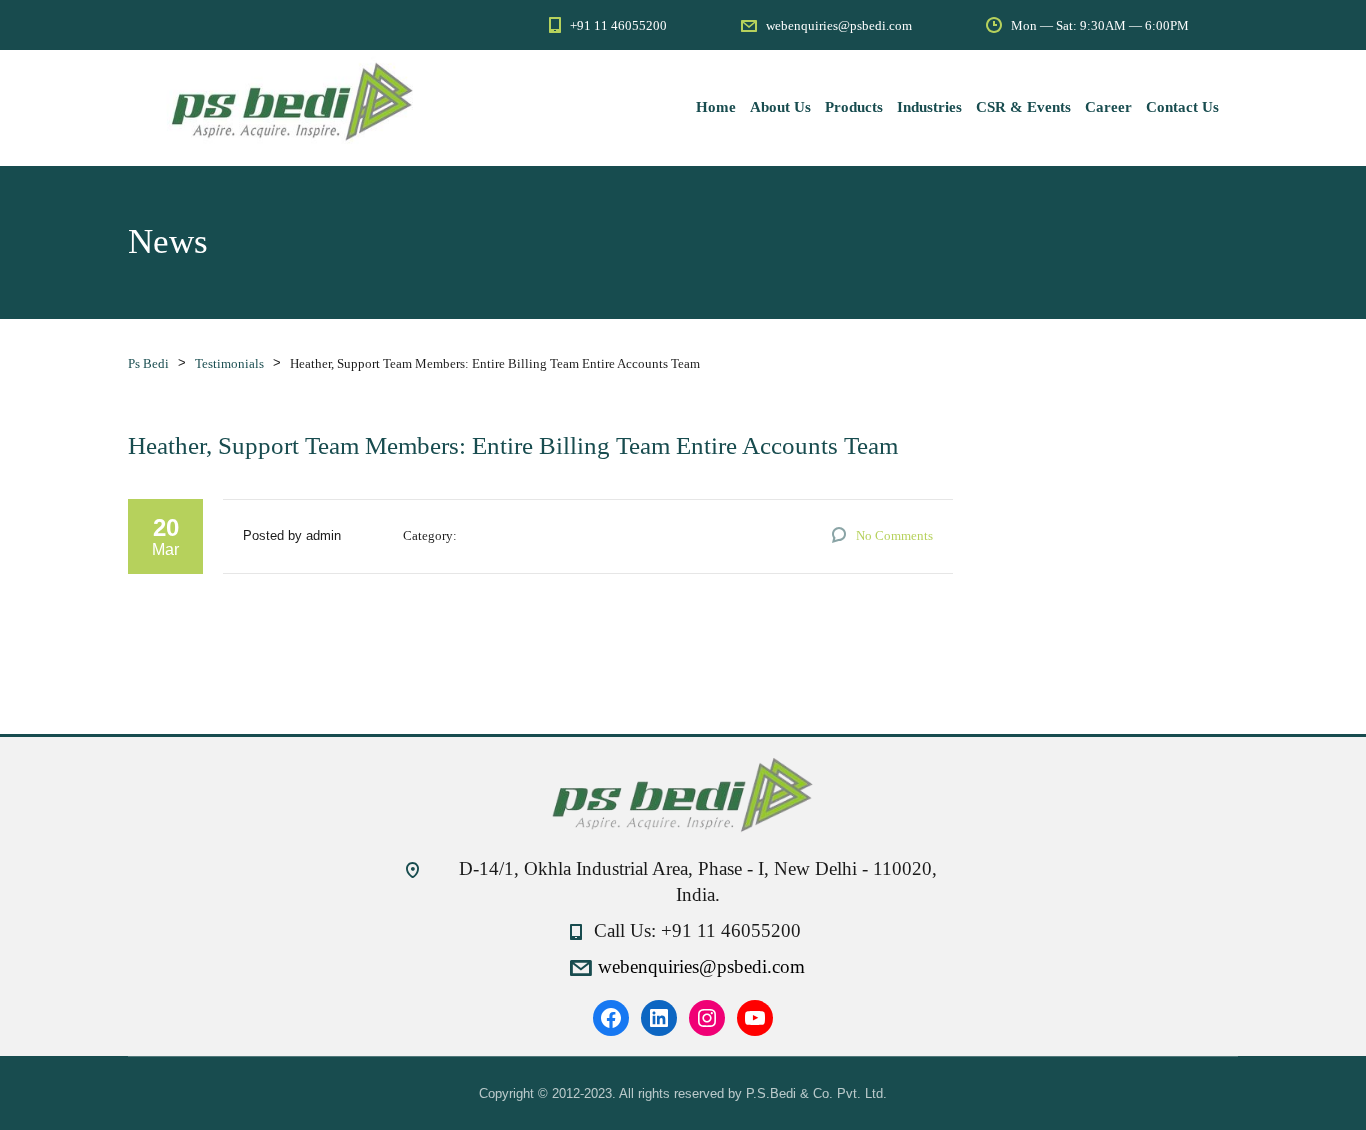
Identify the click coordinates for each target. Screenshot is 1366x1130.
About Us (780, 107)
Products (854, 107)
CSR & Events (1023, 107)
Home (716, 107)
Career (1108, 107)
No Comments (894, 535)
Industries (929, 107)
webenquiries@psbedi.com (701, 966)
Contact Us (1182, 107)
